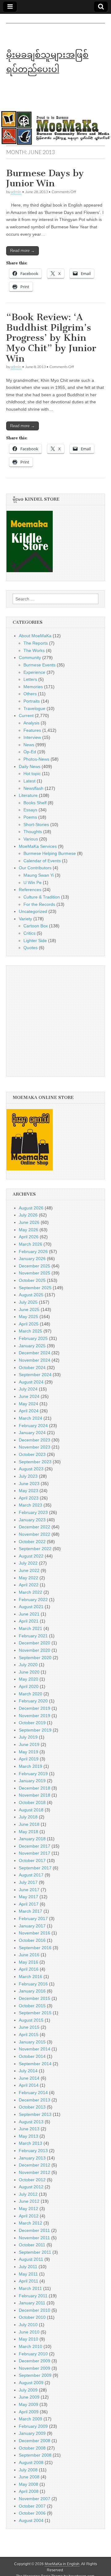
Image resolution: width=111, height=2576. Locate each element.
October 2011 (32, 2245)
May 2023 (29, 1491)
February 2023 (33, 1512)
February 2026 (33, 1251)
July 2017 (28, 1882)
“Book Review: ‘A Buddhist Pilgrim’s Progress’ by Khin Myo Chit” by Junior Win (51, 338)
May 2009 (29, 2404)
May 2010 (29, 2339)
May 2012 (29, 2209)
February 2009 (33, 2426)
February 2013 (33, 2151)
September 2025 (35, 1288)
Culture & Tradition (42, 897)
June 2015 (29, 2027)
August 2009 (31, 2383)
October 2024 (32, 1368)
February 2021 (33, 1636)
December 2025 (35, 1266)
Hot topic (32, 774)
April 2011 (29, 2281)
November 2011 (34, 2238)
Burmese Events (39, 665)
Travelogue (34, 708)
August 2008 (31, 2462)
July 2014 (28, 2071)
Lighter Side (35, 941)
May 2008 (29, 2484)
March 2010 (31, 2346)
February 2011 (33, 2296)
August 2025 (31, 1295)
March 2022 (31, 1592)
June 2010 (29, 2332)
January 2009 (32, 2433)
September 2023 (35, 1462)
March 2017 (31, 1911)
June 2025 (29, 1309)
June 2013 (29, 2129)
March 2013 (31, 2143)
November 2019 (35, 1716)
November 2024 (35, 1360)
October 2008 (32, 2448)
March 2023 (31, 1505)
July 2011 (28, 2267)
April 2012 (29, 2216)
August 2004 (31, 2520)
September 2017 (35, 1868)
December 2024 (35, 1353)
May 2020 (29, 1679)
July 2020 (28, 1665)
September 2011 (35, 2252)
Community (30, 658)
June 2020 (29, 1672)
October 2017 (32, 1860)
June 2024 (29, 1396)
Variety (25, 919)
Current (26, 716)
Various (31, 839)
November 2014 (35, 2049)
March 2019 (31, 1766)
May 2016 (29, 1962)
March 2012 (31, 2223)
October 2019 (32, 1723)
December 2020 (35, 1643)
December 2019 (35, 1708)
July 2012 (28, 2194)
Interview (32, 737)
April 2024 (29, 1411)
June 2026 (29, 1222)
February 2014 (33, 2093)
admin (16, 192)
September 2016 (35, 1948)
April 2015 (29, 2035)
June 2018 (29, 1824)
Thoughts (33, 832)
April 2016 (29, 1969)
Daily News (30, 766)
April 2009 (29, 2412)
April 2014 (29, 2085)
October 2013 (32, 2107)
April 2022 (29, 1585)
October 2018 (32, 1802)
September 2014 (35, 2064)
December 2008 (35, 2441)
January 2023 (32, 1520)
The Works (34, 650)
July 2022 (28, 1563)
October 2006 (32, 2513)
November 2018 (35, 1795)
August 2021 (31, 1607)
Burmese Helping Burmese (50, 853)
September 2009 (35, 2375)
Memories (33, 687)
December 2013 (35, 2100)
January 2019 (32, 1781)
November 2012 (35, 2172)
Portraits (32, 701)
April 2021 (29, 1621)
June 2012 (29, 2201)
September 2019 (35, 1730)
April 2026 (29, 1237)
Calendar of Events (42, 861)
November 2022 (35, 1534)
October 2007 (32, 2506)
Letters (30, 679)
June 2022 (29, 1570)
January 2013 (32, 2158)
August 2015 (31, 2020)
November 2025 (35, 1273)
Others (30, 694)
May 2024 (29, 1404)
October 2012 (32, 2180)
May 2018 (29, 1832)
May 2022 (29, 1578)
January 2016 (32, 1991)
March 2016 (31, 1977)
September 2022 (35, 1549)
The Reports (36, 643)
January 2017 (32, 1926)
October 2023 (32, 1454)
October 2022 (32, 1542)
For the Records (39, 904)
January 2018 (32, 1839)
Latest (29, 781)
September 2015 (35, 2013)
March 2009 (31, 2419)
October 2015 (32, 2006)
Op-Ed (30, 752)
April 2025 (29, 1324)
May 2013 (29, 2136)
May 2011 (28, 2274)
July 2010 (28, 2325)
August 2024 (31, 1382)
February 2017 (33, 1918)
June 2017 (29, 1890)
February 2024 (33, 1426)
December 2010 (35, 2310)
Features (32, 730)
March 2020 (31, 1694)
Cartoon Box (36, 926)
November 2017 (35, 1853)
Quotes (31, 948)
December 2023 (35, 1440)
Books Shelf (35, 803)
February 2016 (33, 1984)
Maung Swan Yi (39, 875)
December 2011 (34, 2230)
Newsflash (33, 788)
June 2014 (29, 2078)
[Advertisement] (55, 1021)
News (29, 745)
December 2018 (35, 1788)
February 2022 (33, 1600)
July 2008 (28, 2470)
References (30, 890)
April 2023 (29, 1498)
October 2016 (32, 1940)
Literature (28, 795)
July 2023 (28, 1476)
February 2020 (33, 1701)
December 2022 (35, 1527)
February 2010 (33, 2354)
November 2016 (35, 1933)
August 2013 (31, 2122)
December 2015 (35, 1998)
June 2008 (29, 2477)
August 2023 (31, 1469)
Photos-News (36, 759)
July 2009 (28, 2390)
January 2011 (32, 2303)
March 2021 (31, 1628)
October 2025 (32, 1280)
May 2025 (29, 1317)
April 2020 (29, 1686)
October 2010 (32, 2317)
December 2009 (35, 2361)
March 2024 (31, 1418)
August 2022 (31, 1556)
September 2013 (35, 2114)
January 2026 (32, 1259)
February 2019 (33, 1774)
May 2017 (29, 1897)
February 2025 (33, 1338)
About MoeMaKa (35, 636)
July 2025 (28, 1302)
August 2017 (31, 1875)
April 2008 (29, 2491)
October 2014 (32, 2056)
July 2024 (28, 1389)
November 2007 (35, 2499)
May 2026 (29, 1230)
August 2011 (31, 2259)
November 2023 (35, 1447)
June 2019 (29, 1744)
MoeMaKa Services (38, 846)
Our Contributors (35, 868)
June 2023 (29, 1484)
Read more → (23, 251)
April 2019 (29, 1759)
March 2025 (31, 1331)
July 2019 (28, 1737)
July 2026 (28, 1215)
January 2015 (32, 2042)
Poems (30, 817)
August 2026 (31, 1208)
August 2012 (31, 2187)
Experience (34, 672)
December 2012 (35, 2165)
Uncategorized (33, 911)
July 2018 (28, 1817)
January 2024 (32, 1433)
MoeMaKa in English (62, 2564)
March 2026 (31, 1244)
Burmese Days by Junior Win (45, 178)
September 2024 (35, 1375)
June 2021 (29, 1614)
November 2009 (35, 2368)
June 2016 (29, 1955)
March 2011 (30, 2288)
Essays (30, 810)
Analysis (31, 723)
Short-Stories (36, 824)
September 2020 (35, 1658)
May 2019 (29, 1752)
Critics (29, 933)
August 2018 (31, 1810)
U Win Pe (33, 883)
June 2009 (29, 2397)
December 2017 (35, 1846)
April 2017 (29, 1904)
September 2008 (35, 2455)
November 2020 (35, 1650)
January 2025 (32, 1346)
